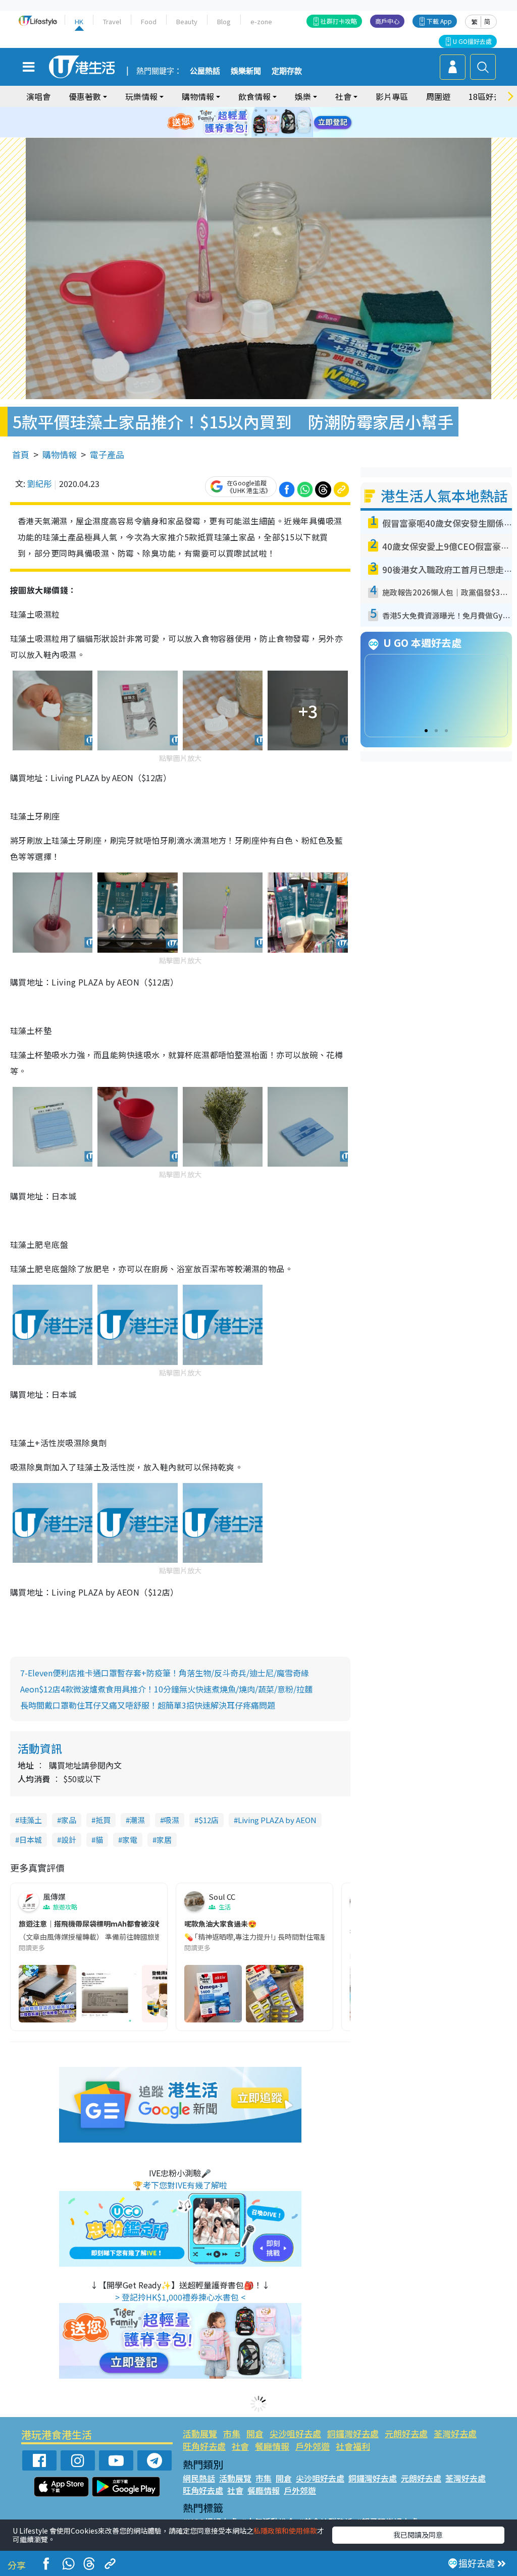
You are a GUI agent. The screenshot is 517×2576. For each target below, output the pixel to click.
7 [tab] (236, 123)
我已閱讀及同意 (418, 2535)
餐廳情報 (272, 2446)
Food (149, 21)
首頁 (21, 454)
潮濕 (137, 1820)
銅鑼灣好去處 (353, 2433)
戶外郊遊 (313, 2446)
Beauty (187, 21)
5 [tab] (276, 111)
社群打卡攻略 (339, 21)
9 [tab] (256, 123)
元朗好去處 (406, 2433)
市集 (232, 2433)
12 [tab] (286, 123)
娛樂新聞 (246, 71)
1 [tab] (236, 111)
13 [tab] (246, 135)
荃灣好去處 (455, 2433)
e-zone (261, 21)
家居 (164, 1840)
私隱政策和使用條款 (285, 2531)
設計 (69, 1840)
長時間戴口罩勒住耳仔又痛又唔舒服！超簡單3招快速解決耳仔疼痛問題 (148, 1705)
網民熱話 (199, 2478)
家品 (69, 1820)
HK (79, 21)
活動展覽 (200, 2433)
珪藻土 (31, 1820)
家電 (130, 1840)
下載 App (439, 21)
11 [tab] (276, 123)
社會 (240, 2446)
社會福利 (353, 2446)
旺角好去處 (204, 2446)
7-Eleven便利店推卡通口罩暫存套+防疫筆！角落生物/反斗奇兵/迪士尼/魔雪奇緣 (165, 1673)
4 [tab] (266, 111)
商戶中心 (387, 21)
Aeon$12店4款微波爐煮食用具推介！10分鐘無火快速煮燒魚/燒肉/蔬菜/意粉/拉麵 (166, 1689)
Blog (224, 21)
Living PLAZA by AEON (277, 1820)
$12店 (209, 1820)
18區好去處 (489, 96)
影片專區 (392, 96)
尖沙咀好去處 (295, 2433)
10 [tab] (266, 123)
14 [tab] (256, 135)
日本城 (31, 1840)
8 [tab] (246, 123)
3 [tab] (256, 111)
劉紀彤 (39, 483)
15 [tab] (266, 135)
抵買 (103, 1820)
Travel (112, 21)
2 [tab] (246, 111)
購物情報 (60, 454)
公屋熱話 (205, 71)
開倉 (255, 2433)
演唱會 (38, 96)
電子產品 (107, 454)
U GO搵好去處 (472, 41)
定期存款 (287, 71)
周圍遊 (438, 96)
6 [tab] (286, 111)
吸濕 (172, 1820)
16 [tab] (276, 135)
